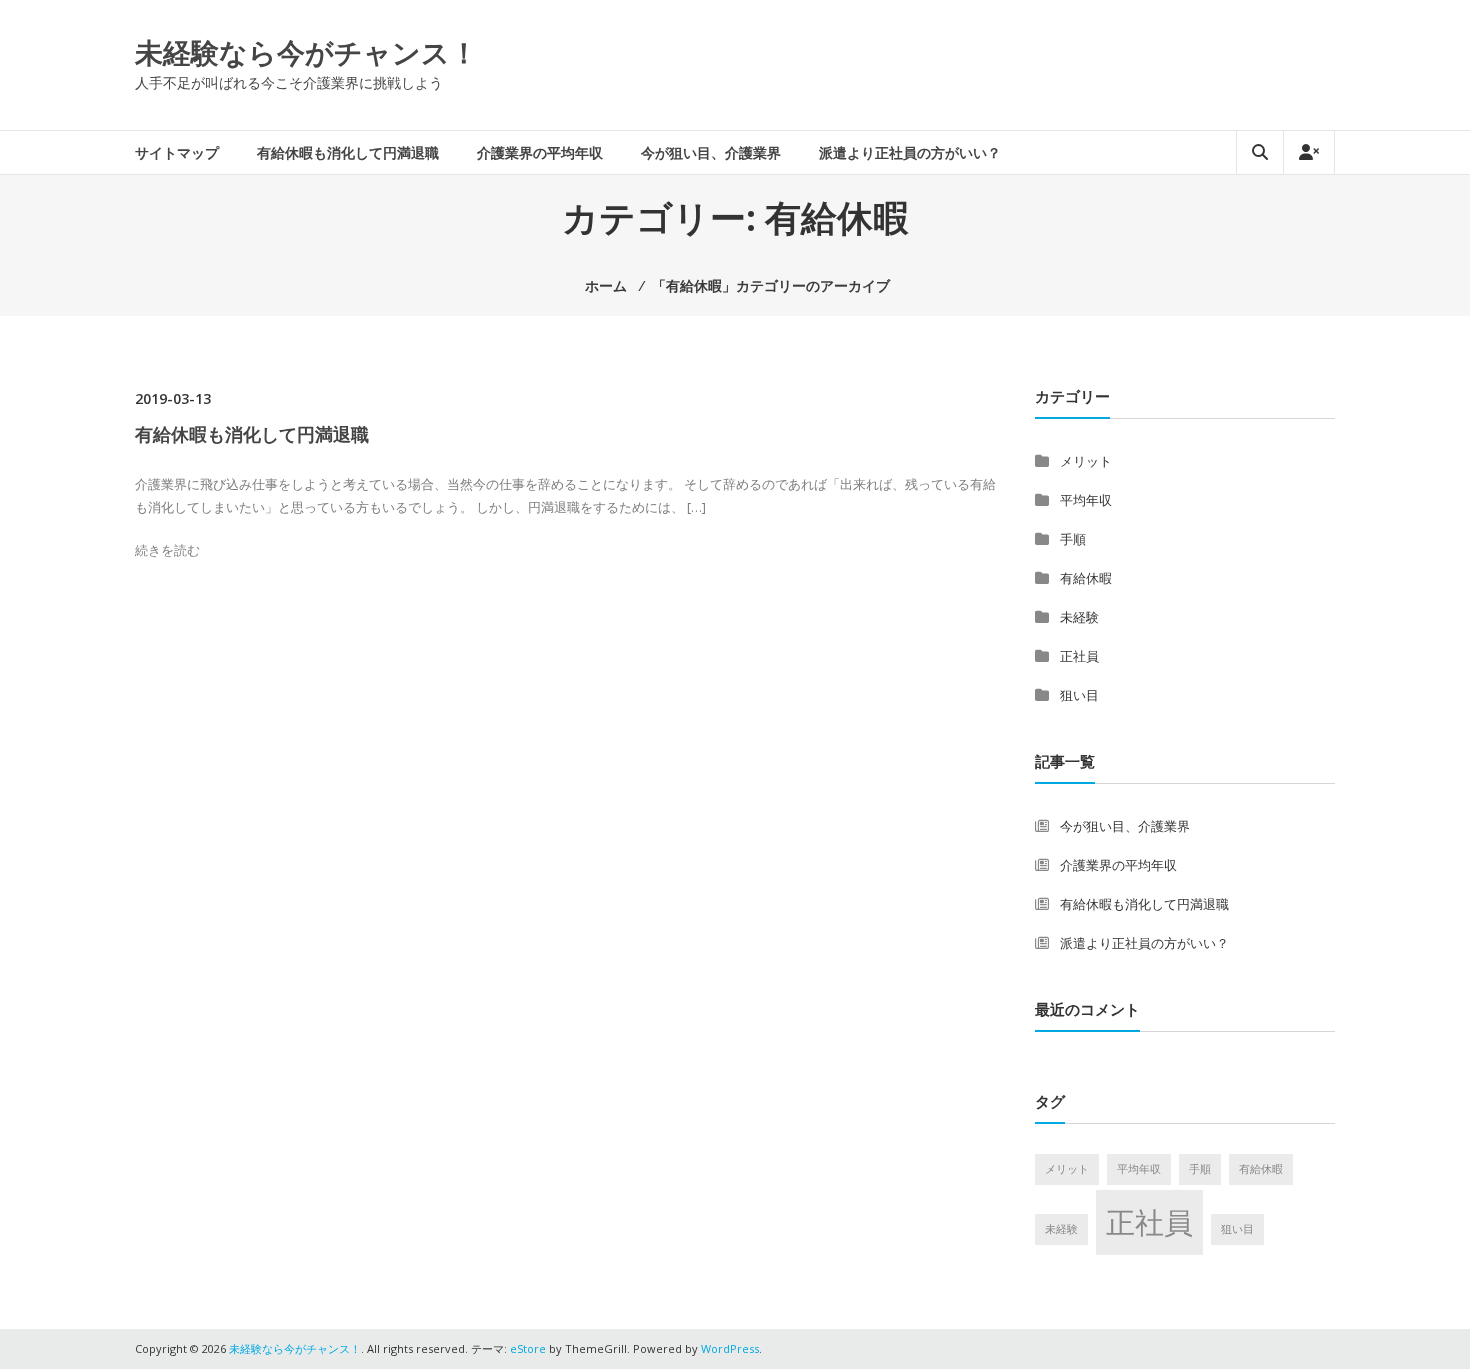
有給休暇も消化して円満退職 (348, 152)
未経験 (1079, 617)
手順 (1073, 539)
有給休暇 (1086, 578)
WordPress (730, 1348)
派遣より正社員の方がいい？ (910, 152)
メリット (1086, 461)
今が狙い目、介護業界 (711, 152)
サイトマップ (177, 152)
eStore (528, 1348)
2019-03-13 (173, 398)
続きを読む (167, 550)
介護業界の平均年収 (540, 152)
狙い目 (1079, 695)
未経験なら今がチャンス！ (306, 52)
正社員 (1079, 656)
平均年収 (1086, 500)
